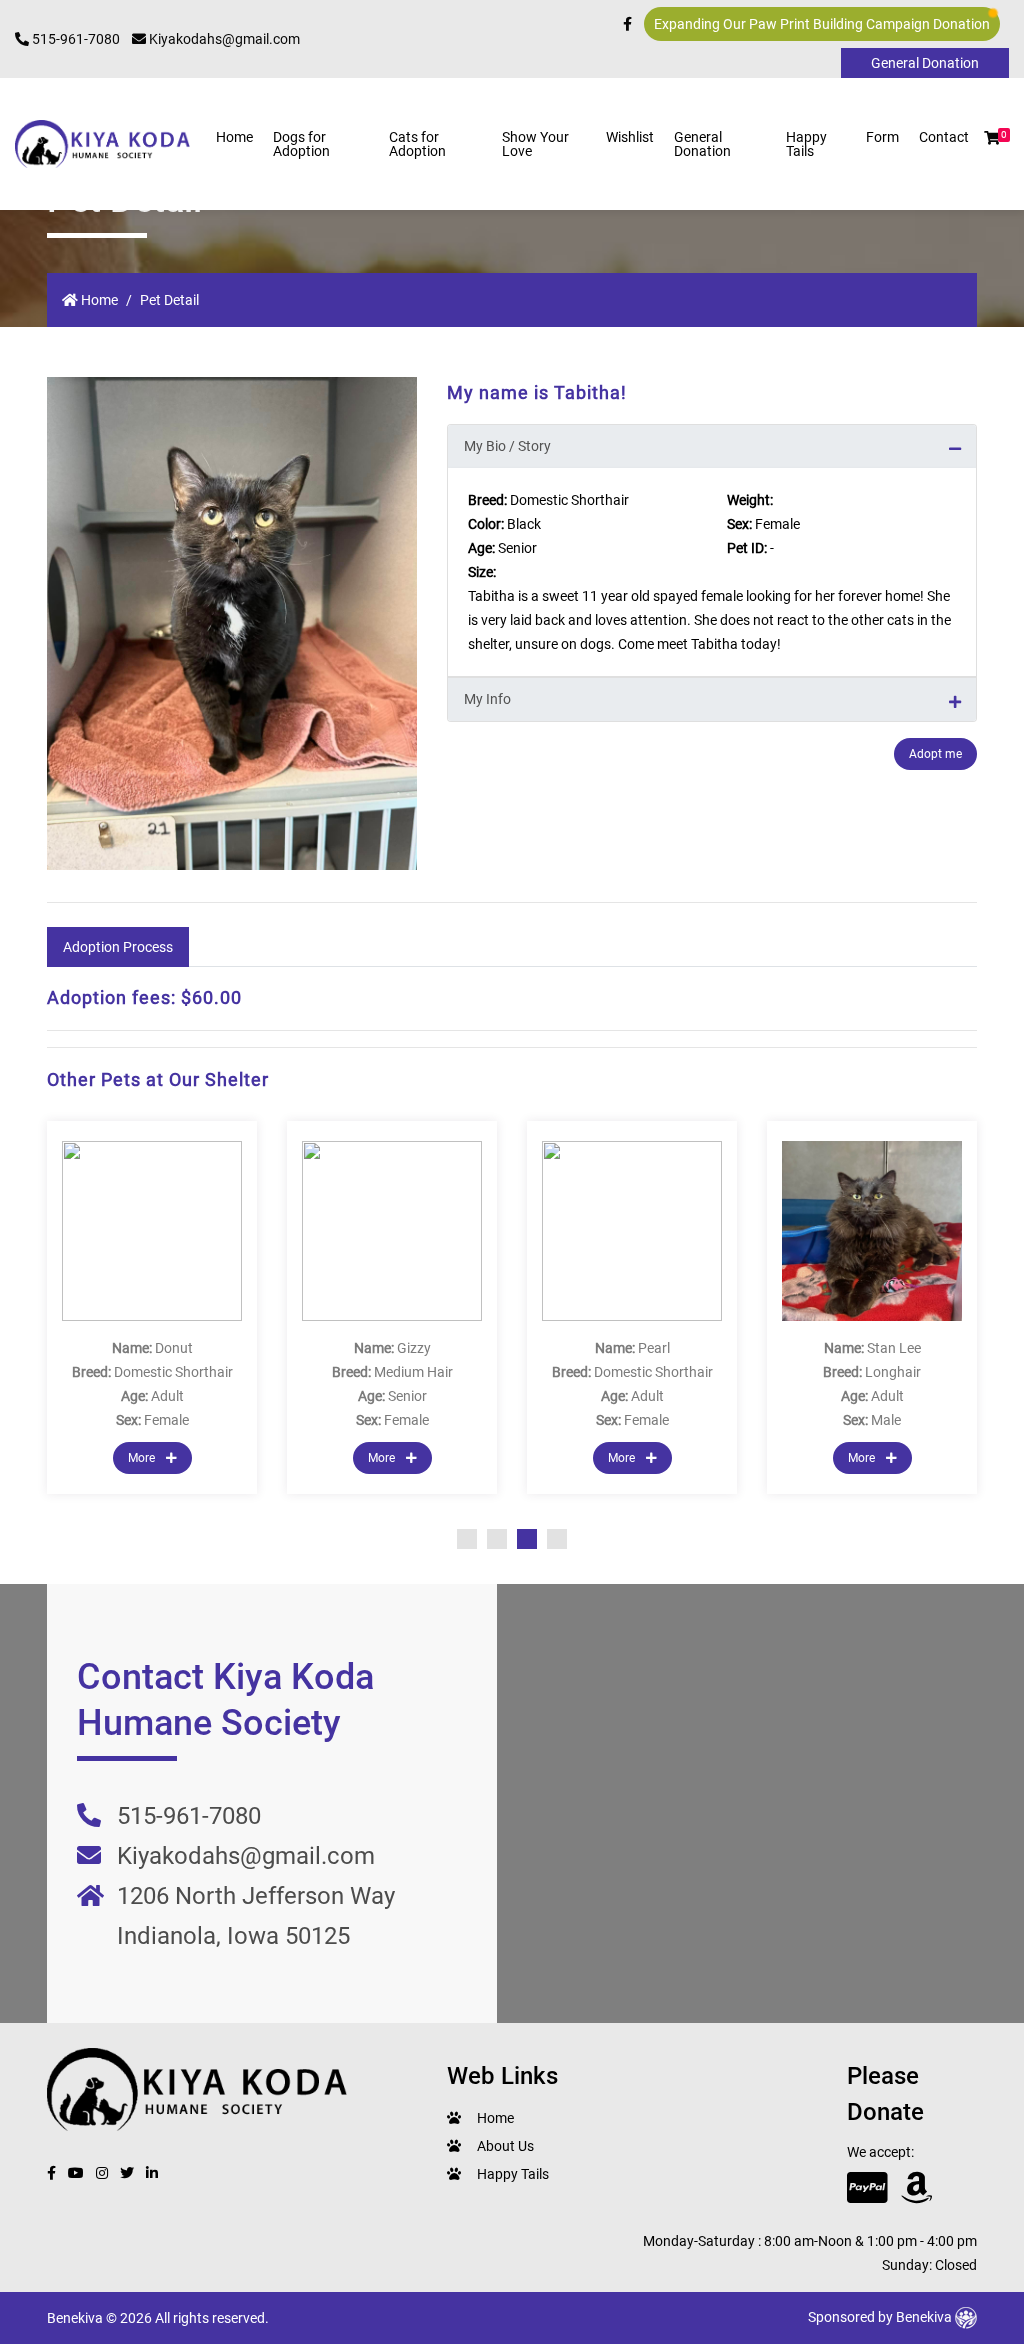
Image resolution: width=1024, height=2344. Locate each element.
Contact (944, 137)
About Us (505, 2146)
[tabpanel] (152, 1307)
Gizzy (414, 1348)
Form (882, 137)
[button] (992, 138)
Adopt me (935, 754)
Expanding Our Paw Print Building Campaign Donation (822, 24)
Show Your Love (535, 144)
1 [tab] (467, 1539)
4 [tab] (557, 1539)
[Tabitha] (232, 623)
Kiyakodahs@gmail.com (223, 39)
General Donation (702, 144)
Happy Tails (806, 144)
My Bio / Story (507, 446)
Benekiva (925, 2317)
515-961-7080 (74, 39)
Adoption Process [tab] (118, 947)
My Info (487, 699)
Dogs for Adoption (301, 144)
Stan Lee (894, 1348)
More (143, 1458)
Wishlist (630, 137)
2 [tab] (497, 1539)
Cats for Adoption (417, 144)
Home (234, 137)
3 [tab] (527, 1539)
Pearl (654, 1348)
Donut (174, 1348)
